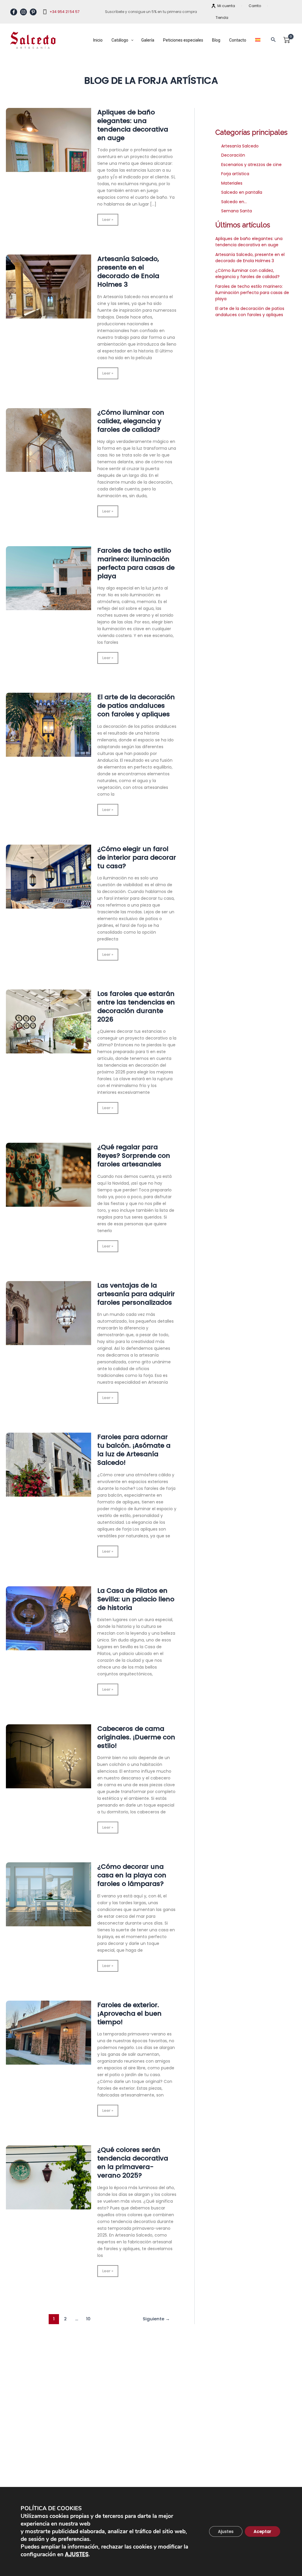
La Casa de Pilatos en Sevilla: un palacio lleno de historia (136, 1599)
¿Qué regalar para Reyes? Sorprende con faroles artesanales (134, 1156)
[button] (273, 40)
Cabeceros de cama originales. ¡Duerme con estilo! (136, 1737)
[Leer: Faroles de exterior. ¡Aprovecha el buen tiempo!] (49, 2035)
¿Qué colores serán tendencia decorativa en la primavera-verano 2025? (133, 2163)
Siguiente (156, 2319)
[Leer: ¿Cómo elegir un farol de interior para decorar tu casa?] (49, 879)
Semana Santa (237, 211)
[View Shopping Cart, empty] (287, 40)
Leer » (110, 221)
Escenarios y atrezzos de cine (251, 165)
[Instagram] (23, 12)
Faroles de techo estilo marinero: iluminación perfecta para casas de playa (136, 563)
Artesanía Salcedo (240, 146)
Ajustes (226, 2531)
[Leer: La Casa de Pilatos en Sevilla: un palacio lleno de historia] (49, 1620)
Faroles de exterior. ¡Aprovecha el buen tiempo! (129, 2013)
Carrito (255, 6)
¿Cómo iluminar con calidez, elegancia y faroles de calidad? (131, 421)
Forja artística (235, 174)
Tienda (222, 18)
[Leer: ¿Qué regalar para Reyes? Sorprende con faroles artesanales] (49, 1177)
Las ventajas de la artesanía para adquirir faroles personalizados (136, 1294)
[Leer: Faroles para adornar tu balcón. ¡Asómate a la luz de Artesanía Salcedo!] (49, 1467)
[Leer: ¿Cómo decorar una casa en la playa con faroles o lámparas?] (49, 1896)
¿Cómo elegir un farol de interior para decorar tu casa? (137, 857)
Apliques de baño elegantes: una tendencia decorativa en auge (133, 125)
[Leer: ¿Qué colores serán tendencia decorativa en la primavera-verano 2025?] (49, 2179)
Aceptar (262, 2531)
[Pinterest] (33, 12)
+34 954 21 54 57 (65, 12)
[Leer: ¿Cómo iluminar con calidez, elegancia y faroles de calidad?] (49, 442)
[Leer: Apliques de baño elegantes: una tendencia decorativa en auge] (49, 142)
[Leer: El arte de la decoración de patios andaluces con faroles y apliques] (49, 727)
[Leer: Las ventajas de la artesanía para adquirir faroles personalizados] (49, 1315)
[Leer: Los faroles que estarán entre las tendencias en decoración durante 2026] (49, 1023)
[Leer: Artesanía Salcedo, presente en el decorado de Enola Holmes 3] (49, 288)
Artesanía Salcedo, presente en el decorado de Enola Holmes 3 (128, 272)
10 (88, 2319)
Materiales (232, 183)
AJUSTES (77, 2554)
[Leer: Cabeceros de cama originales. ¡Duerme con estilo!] (49, 1758)
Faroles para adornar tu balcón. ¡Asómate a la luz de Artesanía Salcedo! (134, 1450)
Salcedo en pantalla (242, 192)
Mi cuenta (226, 6)
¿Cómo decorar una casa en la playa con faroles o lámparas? (132, 1875)
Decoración (233, 155)
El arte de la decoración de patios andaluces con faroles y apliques (136, 706)
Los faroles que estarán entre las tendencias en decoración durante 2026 (136, 1007)
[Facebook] (14, 12)
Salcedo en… (234, 202)
